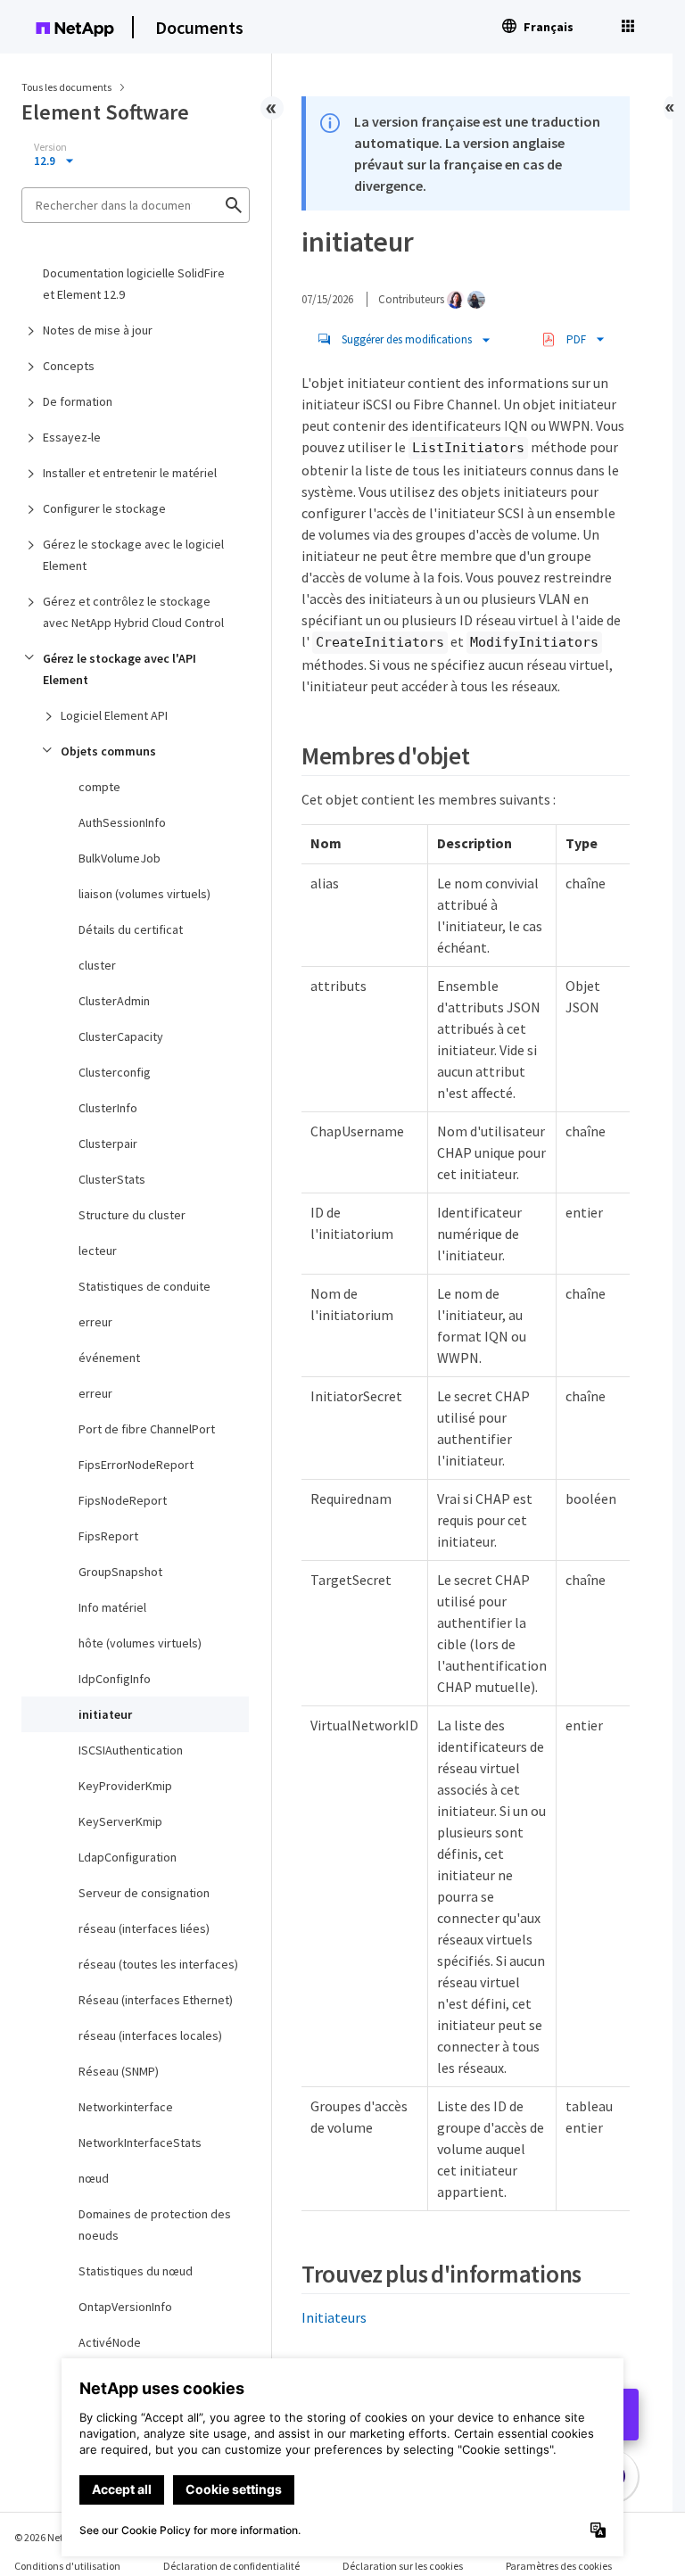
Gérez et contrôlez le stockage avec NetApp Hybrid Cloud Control (133, 612)
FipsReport (108, 1536)
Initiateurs (334, 2317)
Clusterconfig (115, 1072)
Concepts (69, 366)
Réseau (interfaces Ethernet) (156, 2000)
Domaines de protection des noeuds (155, 2225)
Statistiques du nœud (136, 2271)
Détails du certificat (131, 929)
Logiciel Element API (114, 715)
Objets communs (108, 751)
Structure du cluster (132, 1215)
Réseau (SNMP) (119, 2071)
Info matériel (112, 1607)
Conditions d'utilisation (67, 2566)
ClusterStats (112, 1179)
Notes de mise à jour (98, 330)
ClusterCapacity (121, 1036)
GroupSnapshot (120, 1572)
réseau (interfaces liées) (144, 1928)
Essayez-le (72, 437)
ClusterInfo (108, 1108)
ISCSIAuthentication (131, 1750)
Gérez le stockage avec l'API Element (120, 669)
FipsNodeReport (123, 1500)
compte (99, 787)
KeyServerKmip (120, 1821)
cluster (97, 965)
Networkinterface (126, 2107)
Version (50, 147)
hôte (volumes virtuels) (140, 1643)
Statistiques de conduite (144, 1286)
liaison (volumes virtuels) (144, 894)
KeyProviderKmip (125, 1786)
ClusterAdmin (114, 1001)
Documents (199, 27)
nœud (94, 2178)
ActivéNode (110, 2342)
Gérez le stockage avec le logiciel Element (133, 555)
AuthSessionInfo (122, 822)
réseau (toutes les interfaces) (158, 1964)
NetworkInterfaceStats (140, 2143)
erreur (95, 1322)
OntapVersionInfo (125, 2307)
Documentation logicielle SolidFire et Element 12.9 (134, 284)
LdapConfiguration (128, 1857)
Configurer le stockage (104, 508)
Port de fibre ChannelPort (147, 1429)
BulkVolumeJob (120, 858)
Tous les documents (66, 87)
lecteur (98, 1251)
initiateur (105, 1714)
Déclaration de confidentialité (231, 2566)
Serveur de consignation (144, 1893)
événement (109, 1358)
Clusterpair (108, 1144)
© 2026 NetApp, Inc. (58, 2537)
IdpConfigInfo (115, 1679)
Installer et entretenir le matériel (130, 473)
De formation (78, 401)
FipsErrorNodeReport (136, 1465)
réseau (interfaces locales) (150, 2035)
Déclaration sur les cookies (403, 2566)
